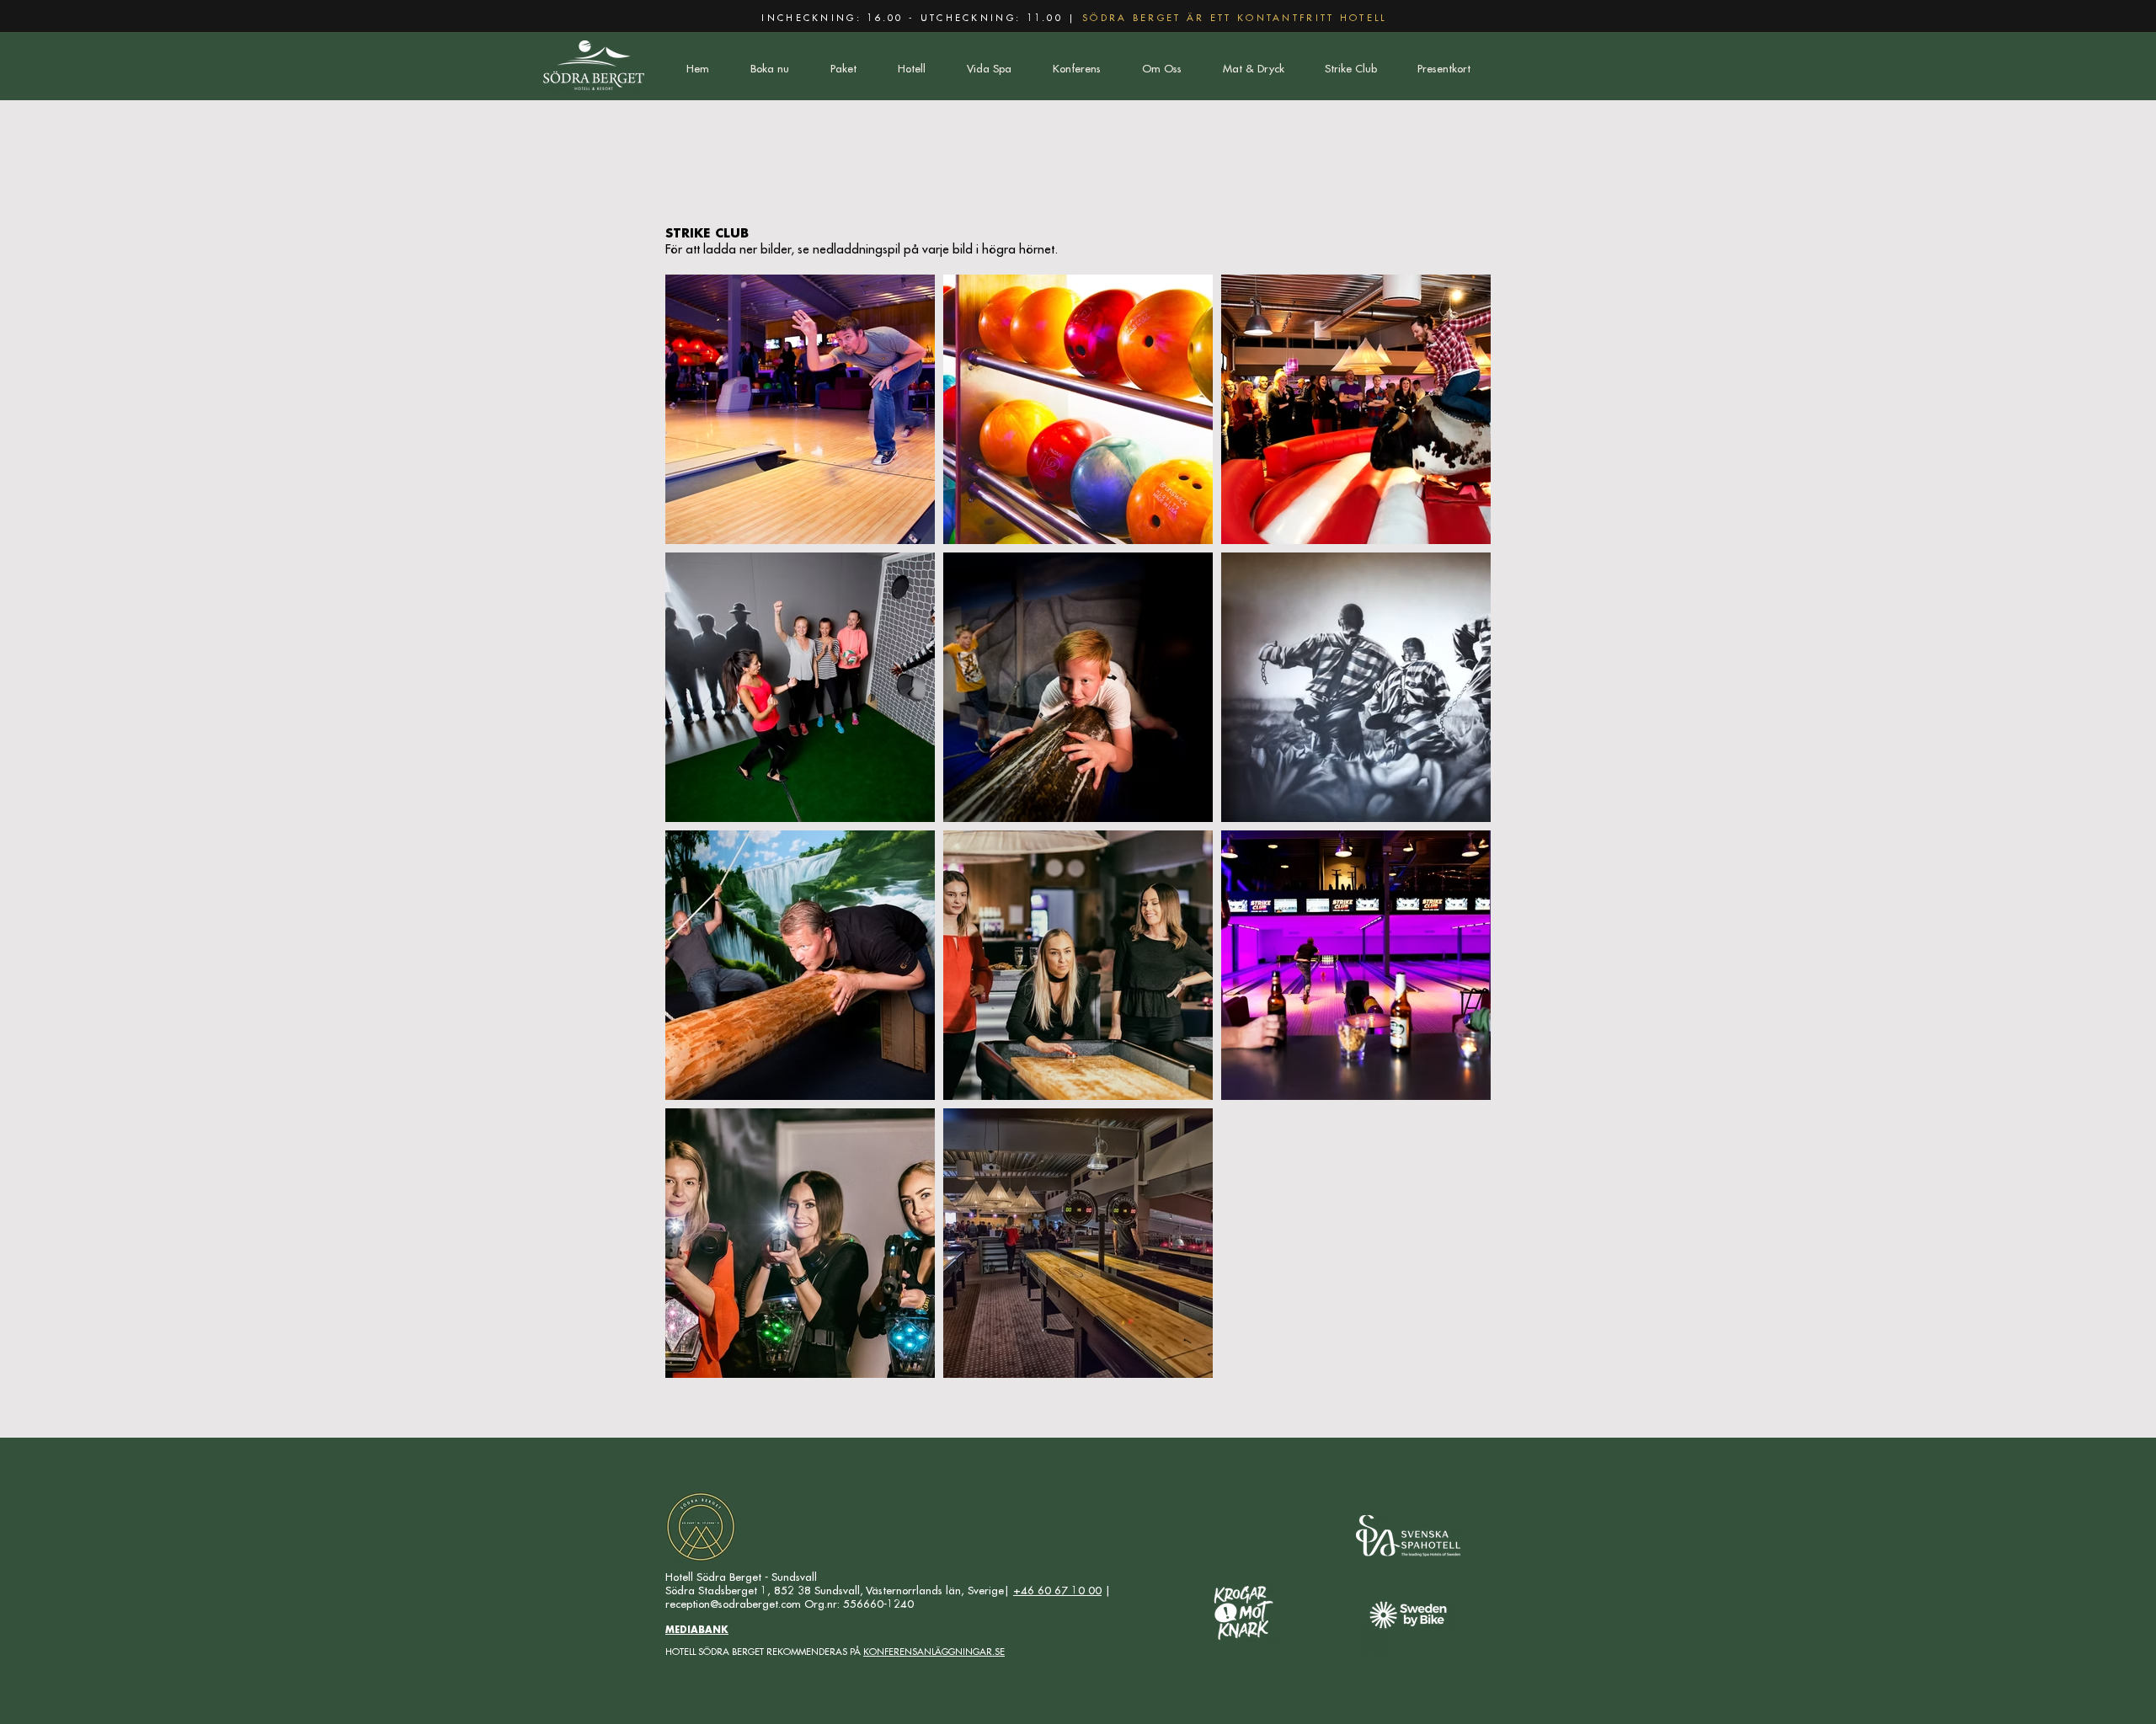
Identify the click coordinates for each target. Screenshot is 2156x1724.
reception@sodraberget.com (733, 1604)
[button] (843, 69)
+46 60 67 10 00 (1057, 1591)
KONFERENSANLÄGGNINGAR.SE (934, 1652)
